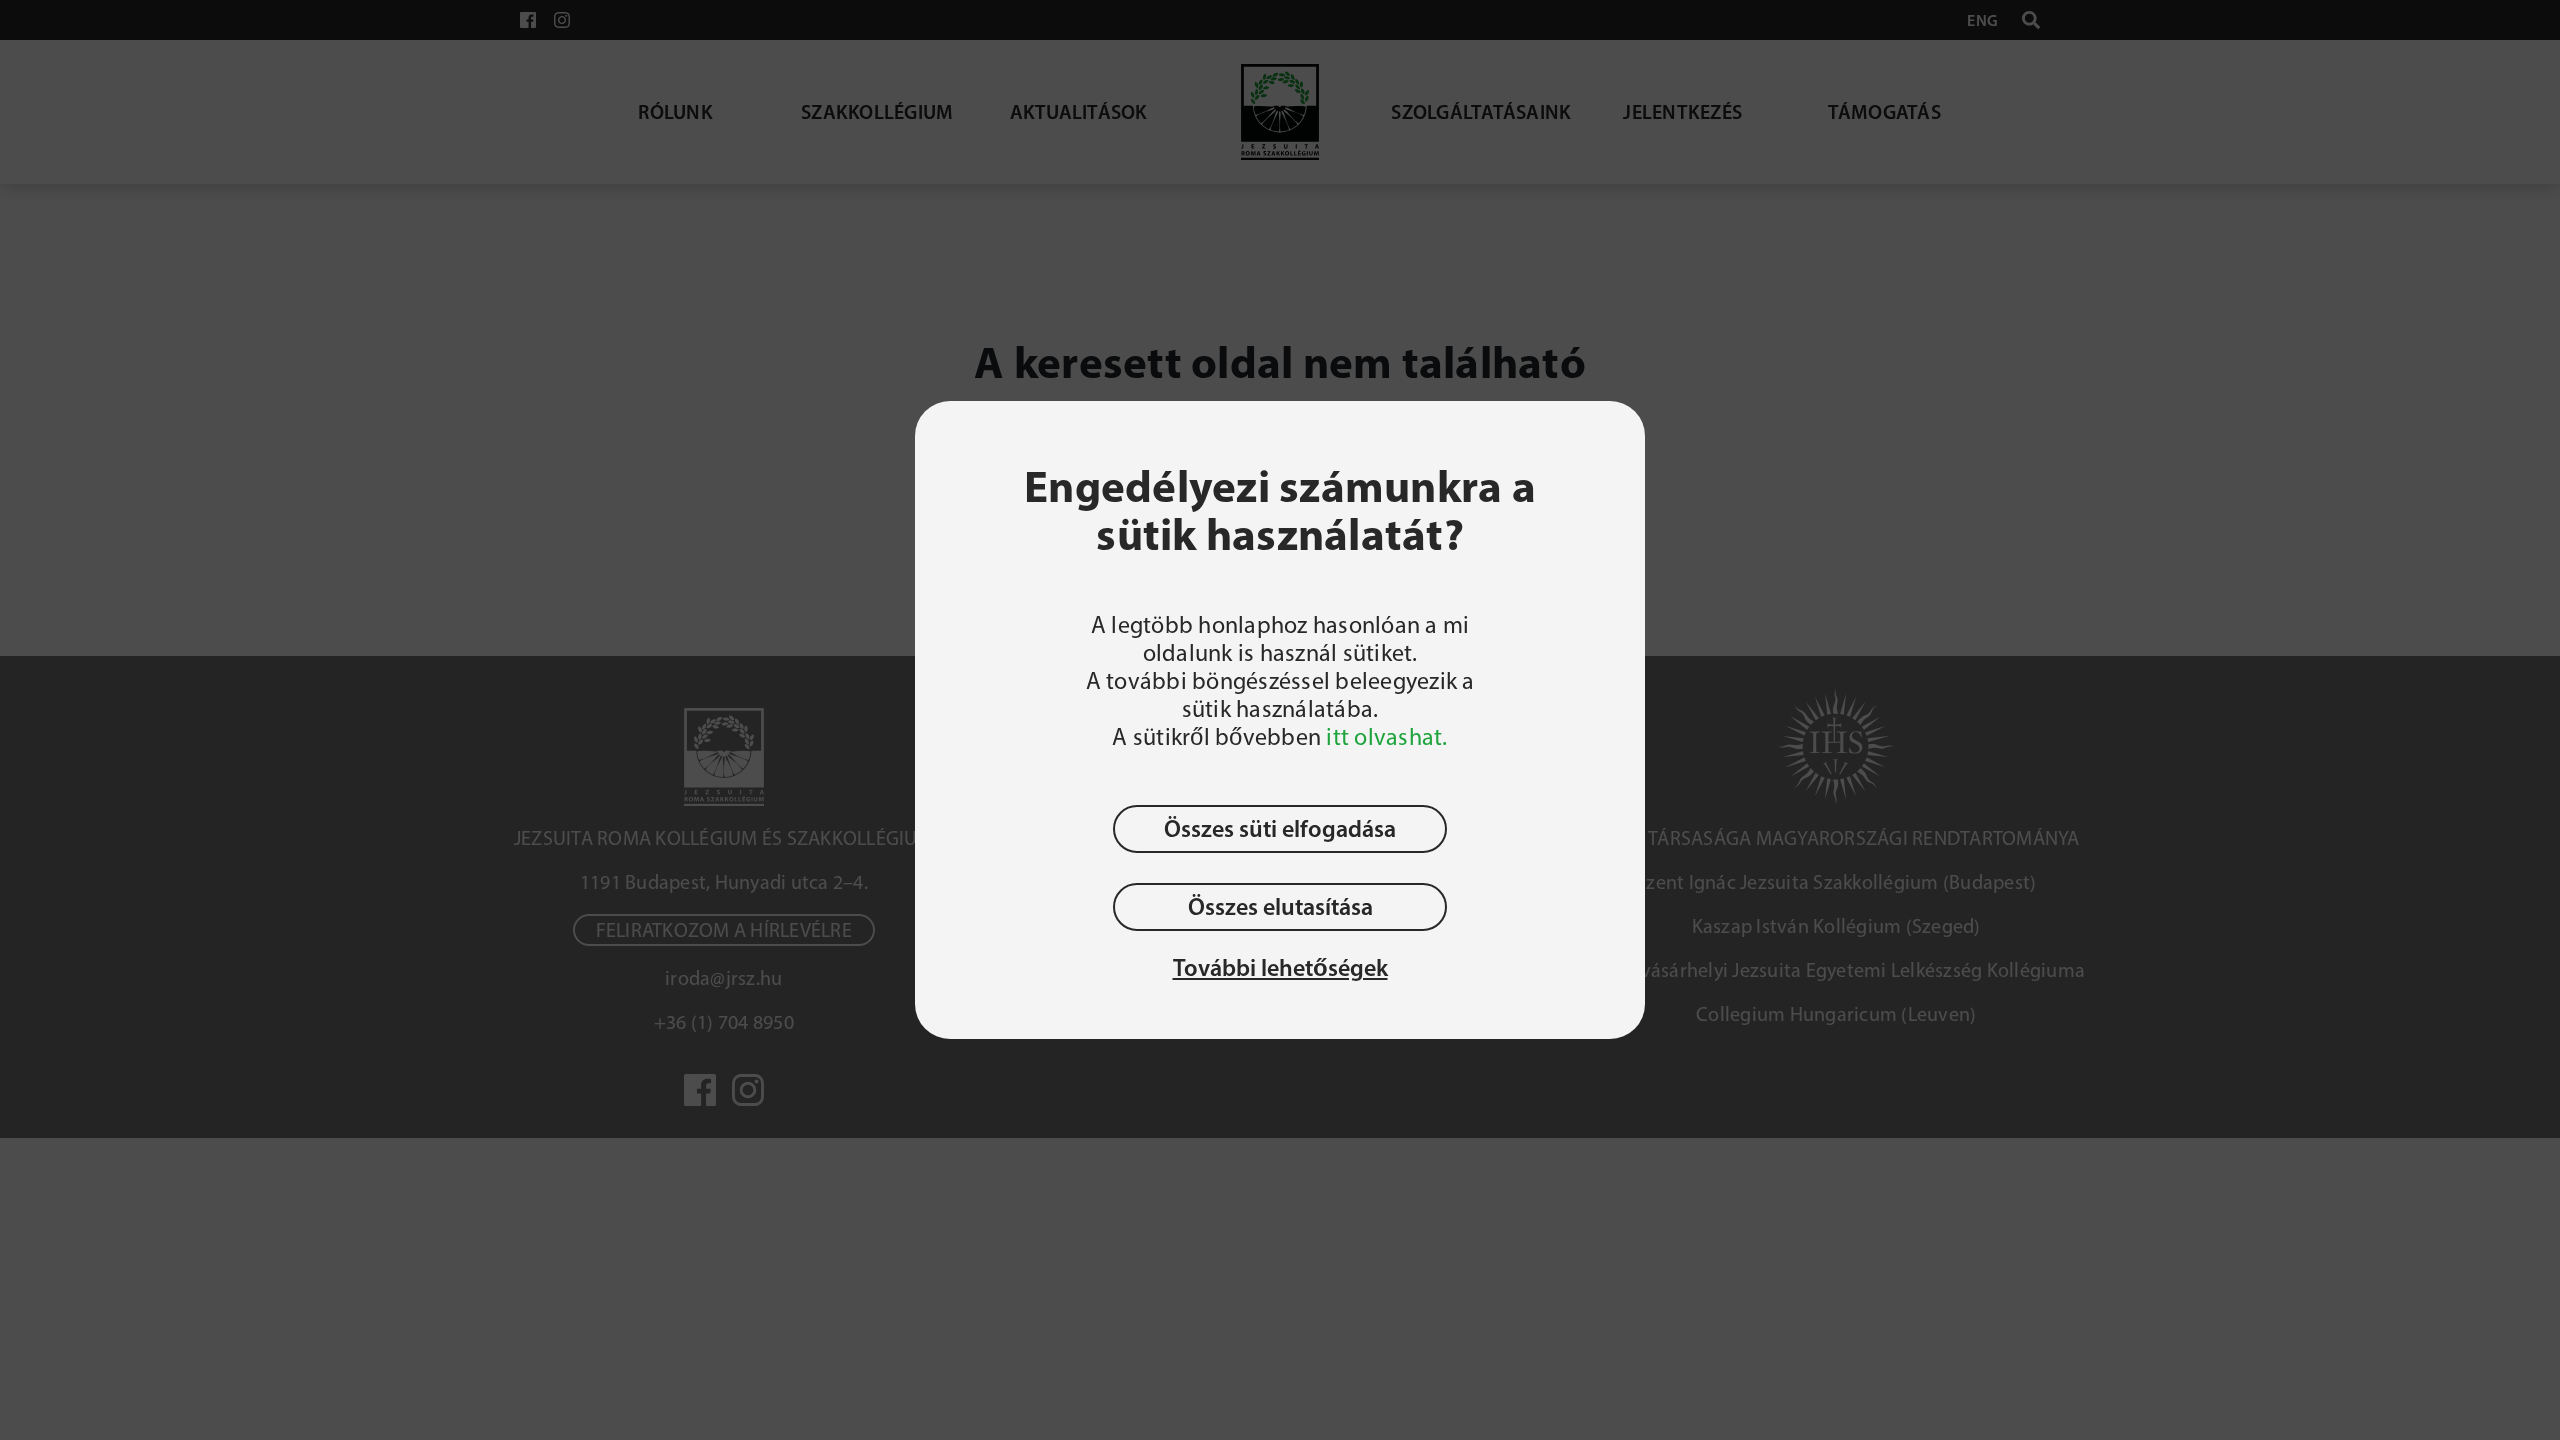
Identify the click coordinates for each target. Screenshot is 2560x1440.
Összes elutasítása (1280, 906)
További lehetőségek (1280, 968)
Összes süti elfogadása (1280, 828)
